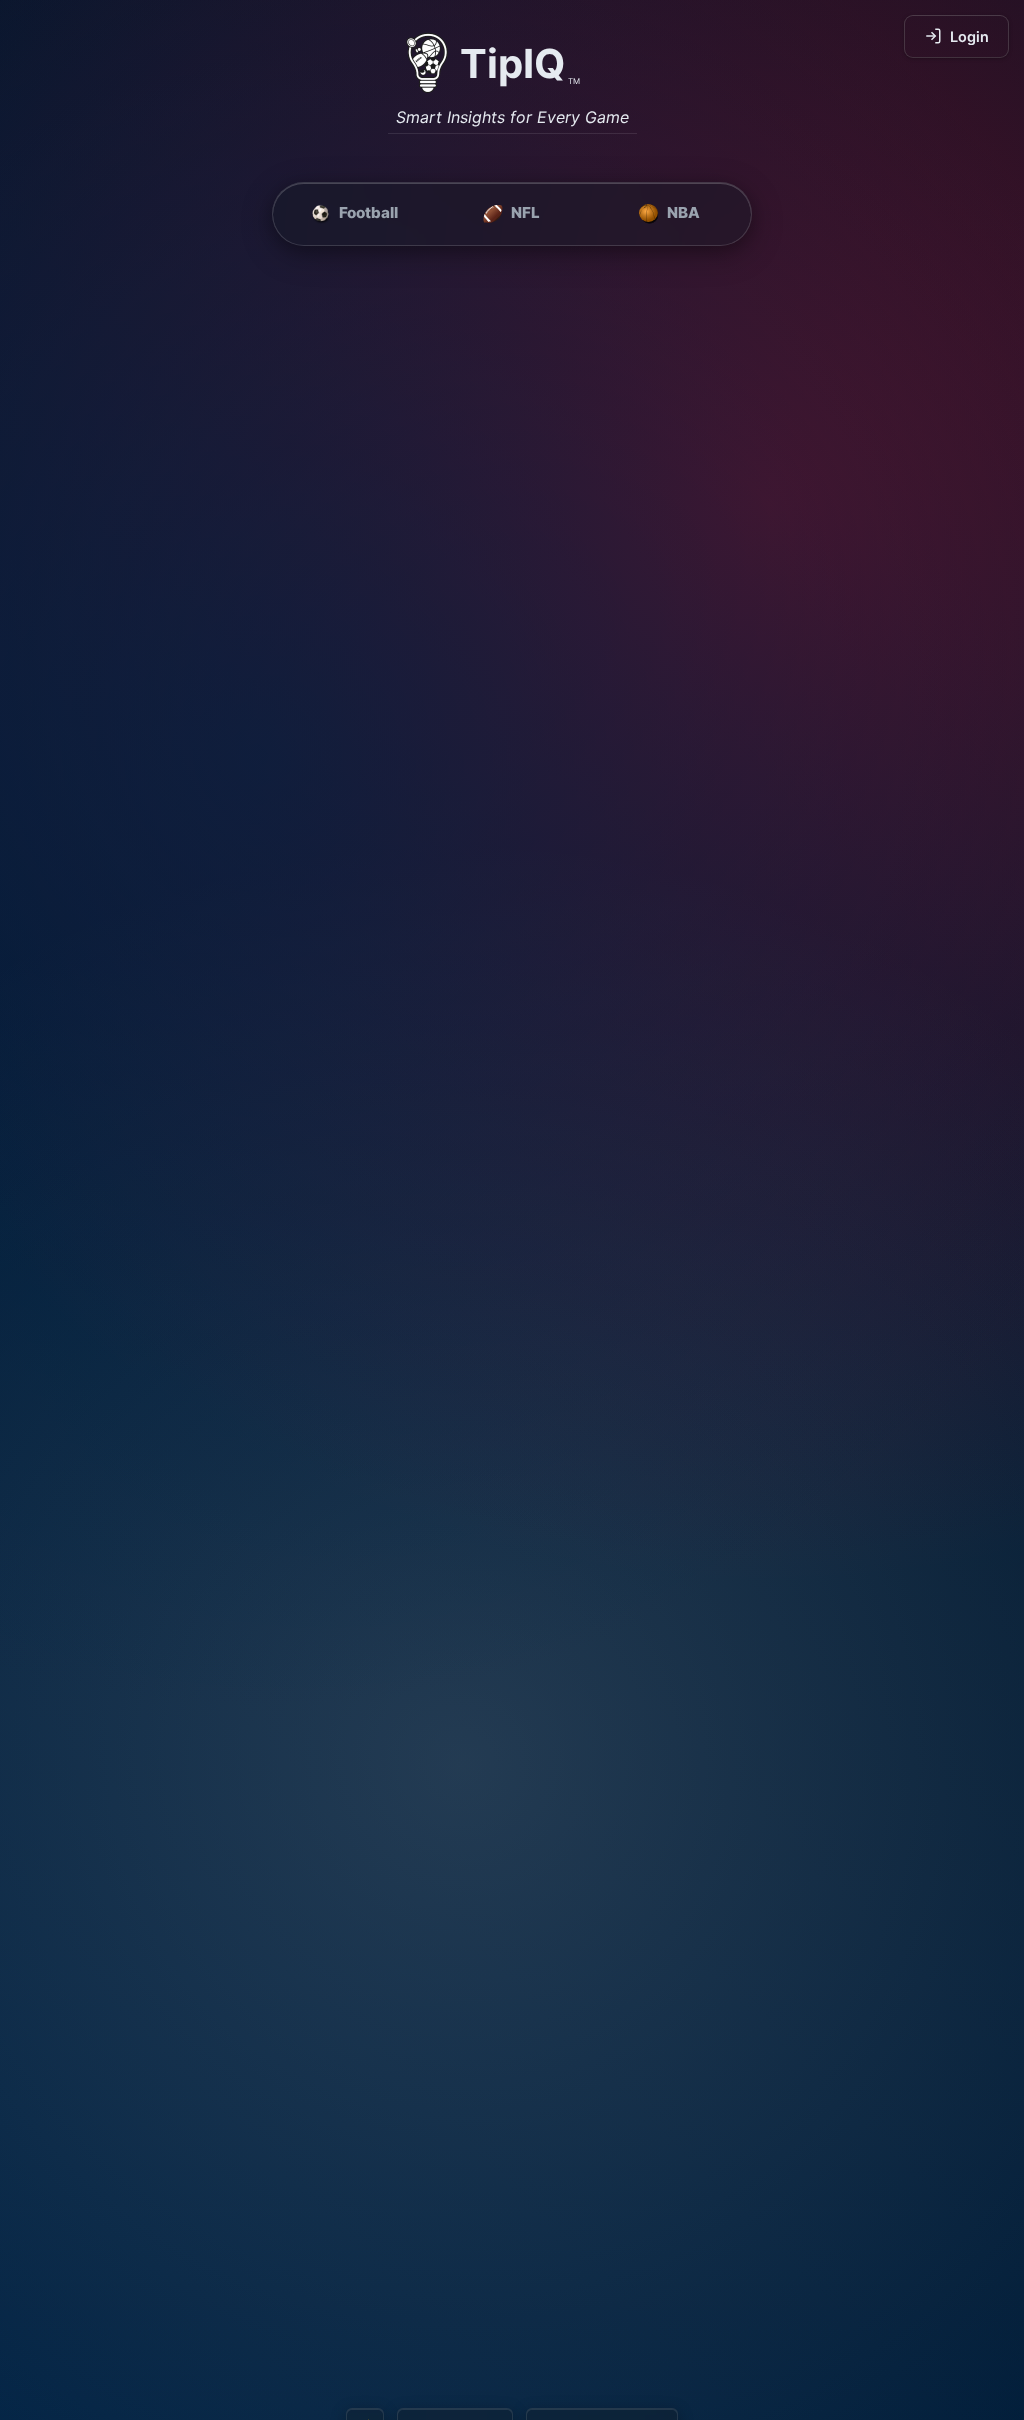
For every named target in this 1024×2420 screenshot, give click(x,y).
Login (969, 36)
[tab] (354, 214)
